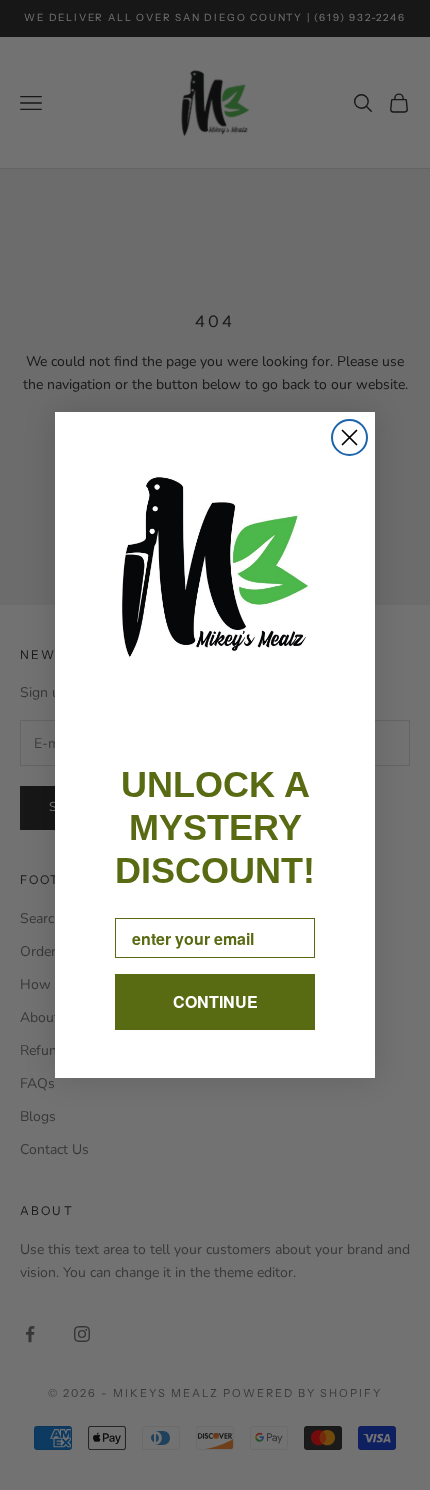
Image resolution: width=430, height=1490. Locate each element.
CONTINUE (215, 1001)
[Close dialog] (349, 437)
